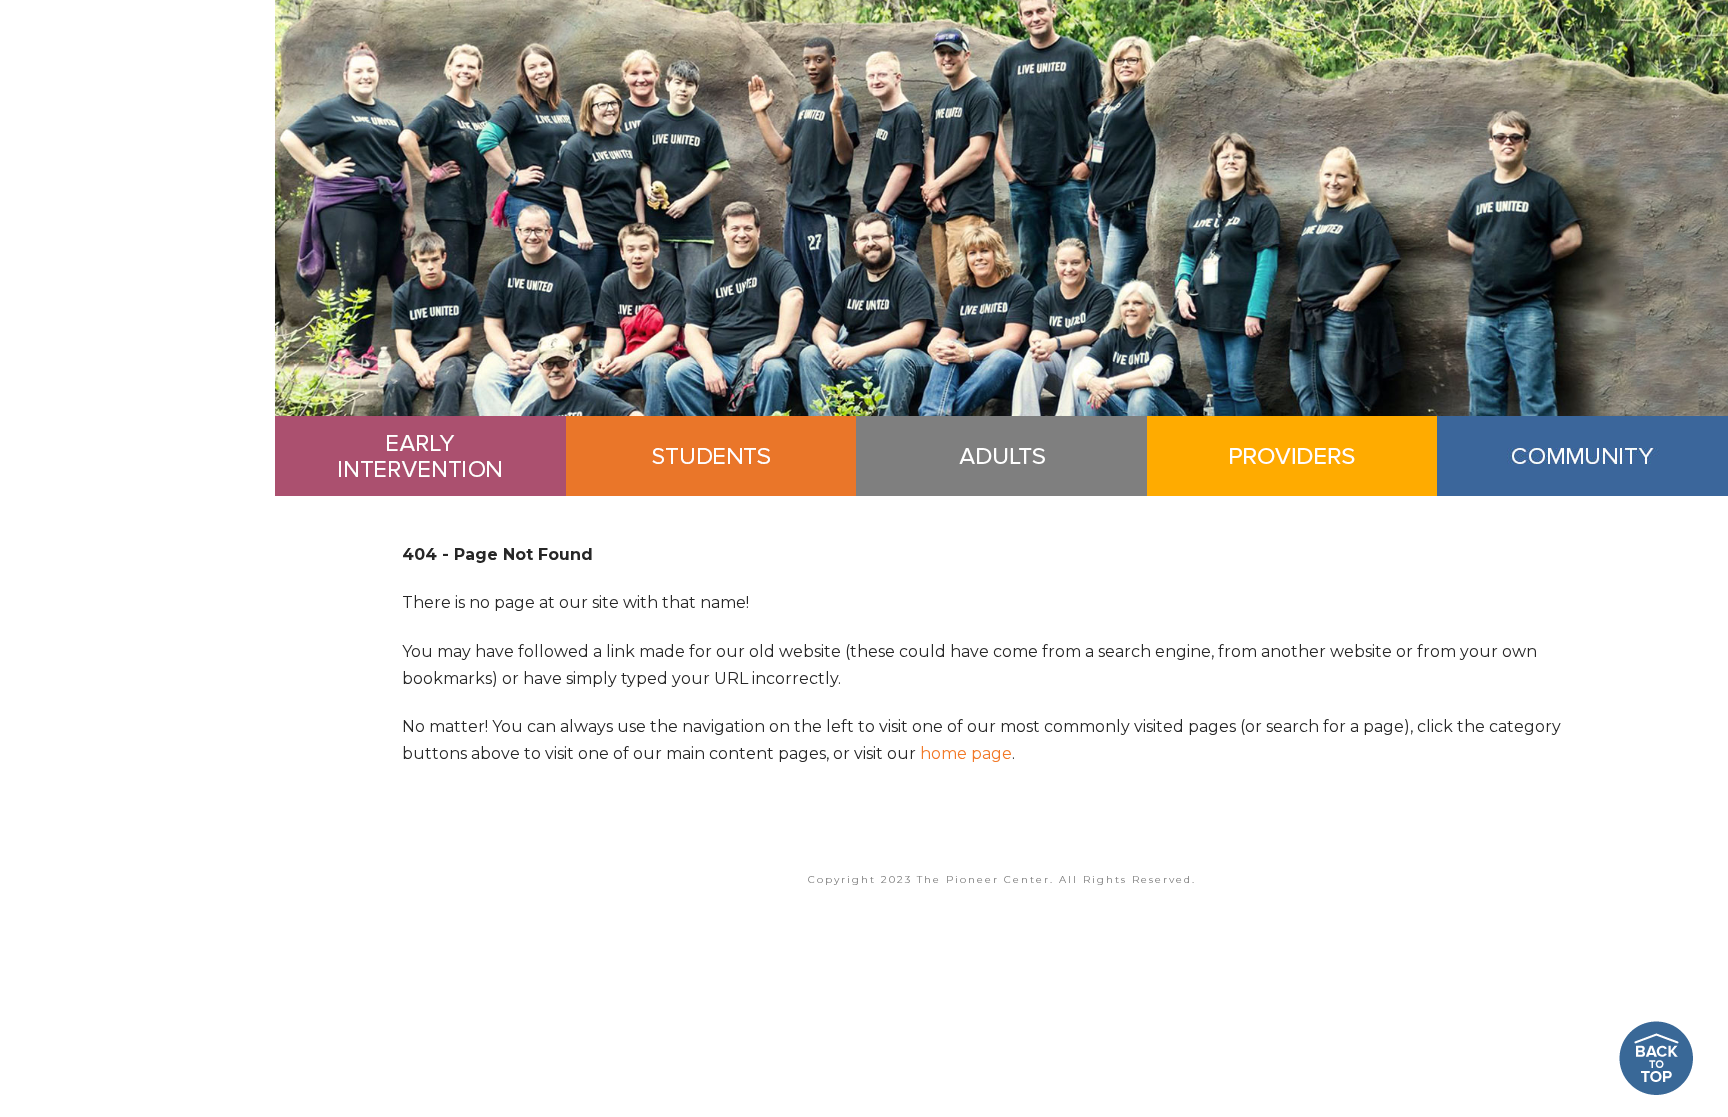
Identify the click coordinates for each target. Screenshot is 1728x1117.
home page (966, 753)
